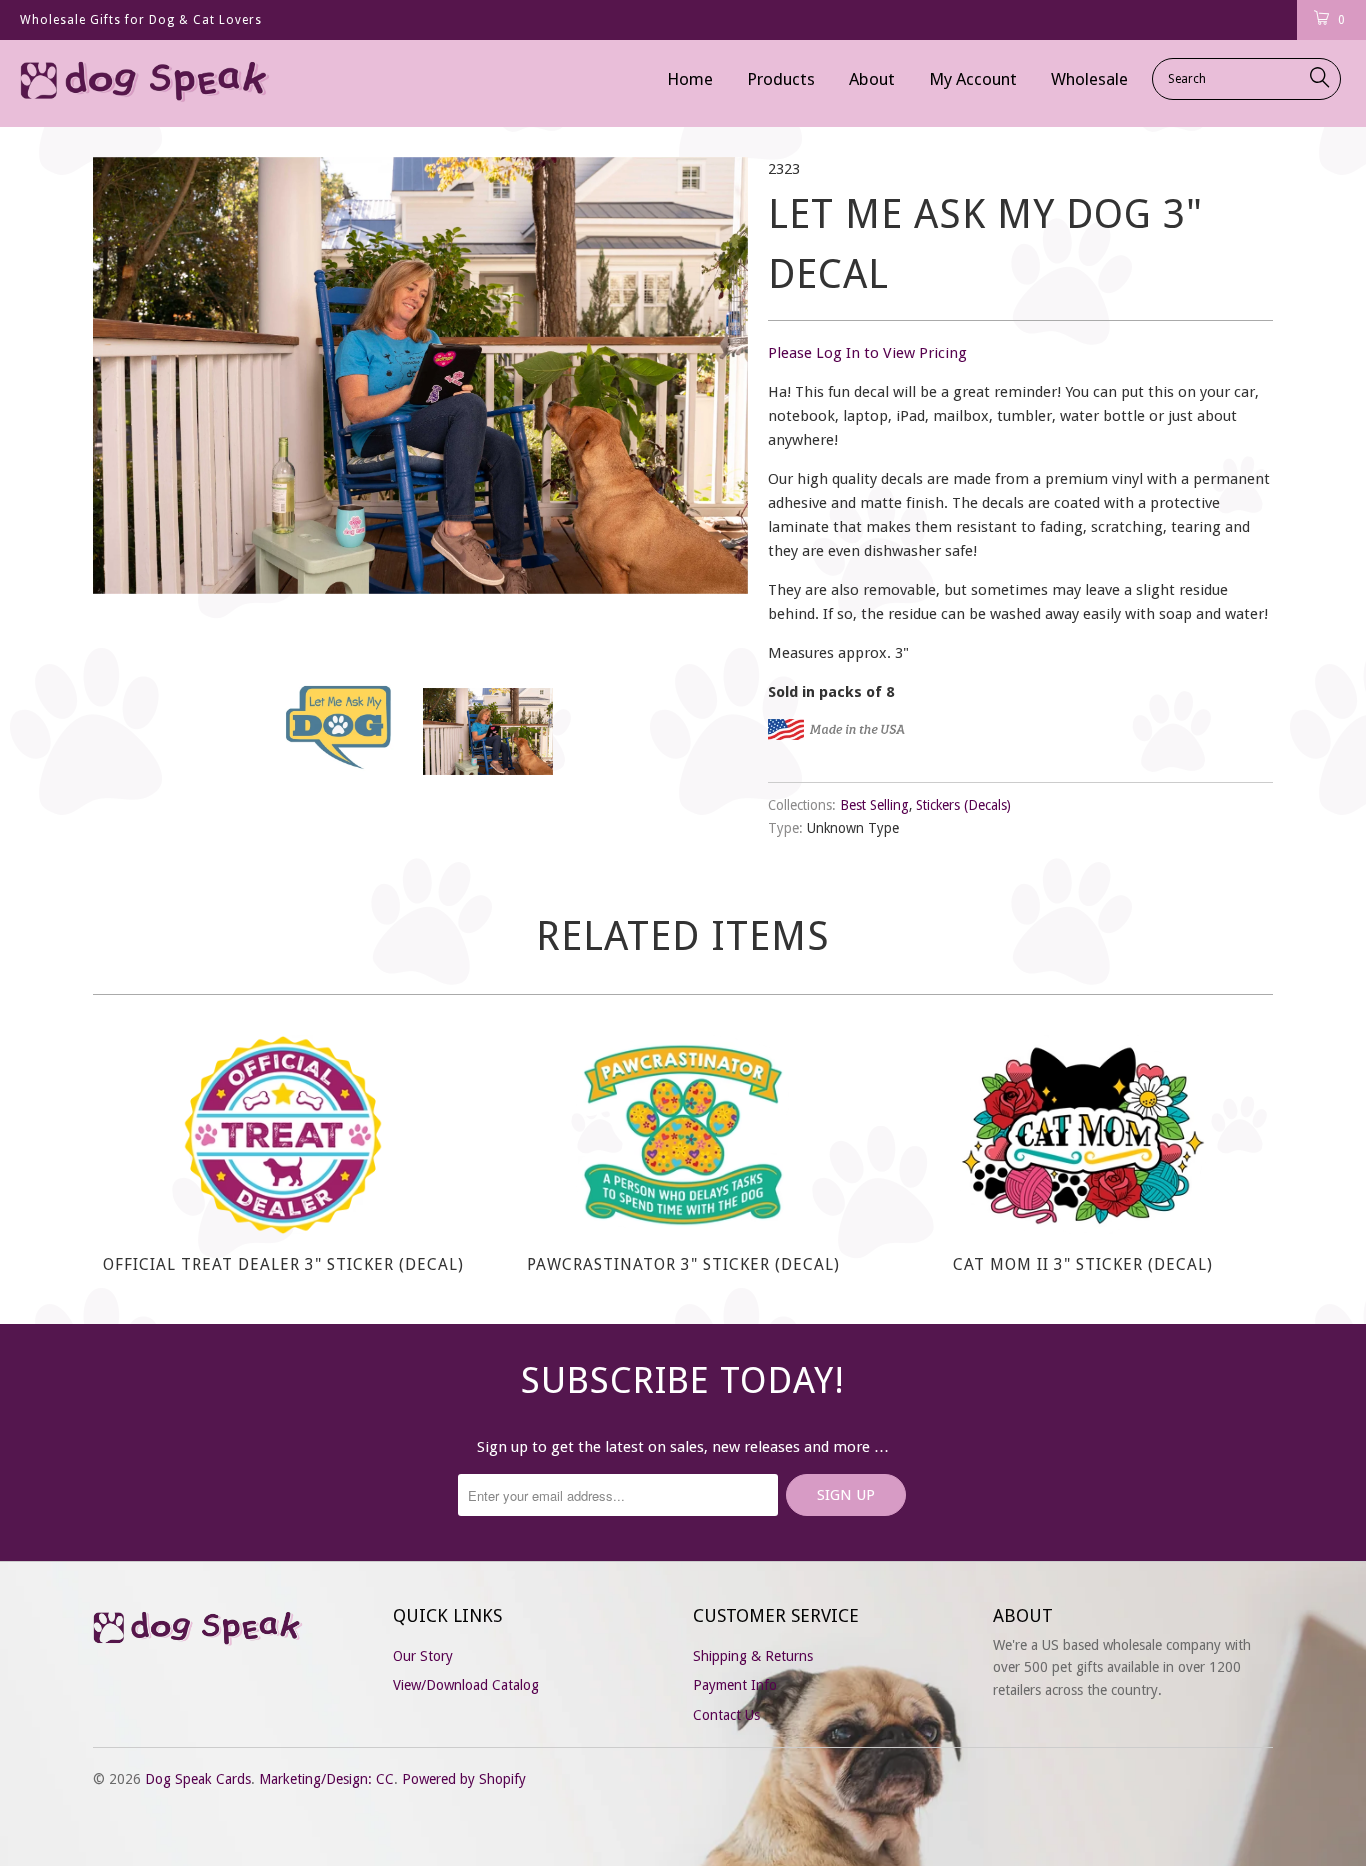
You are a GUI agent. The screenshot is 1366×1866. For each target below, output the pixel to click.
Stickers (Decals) (963, 805)
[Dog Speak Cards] (119, 83)
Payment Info (735, 1685)
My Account (973, 79)
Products (781, 79)
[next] (713, 402)
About (872, 79)
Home (690, 79)
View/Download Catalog (466, 1685)
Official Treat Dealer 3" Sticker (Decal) (283, 1135)
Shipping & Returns (753, 1656)
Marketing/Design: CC (326, 1779)
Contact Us (726, 1715)
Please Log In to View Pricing (867, 353)
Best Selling (874, 805)
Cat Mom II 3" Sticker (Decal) (1083, 1135)
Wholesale (1089, 79)
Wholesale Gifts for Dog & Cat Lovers (141, 20)
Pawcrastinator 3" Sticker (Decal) (683, 1135)
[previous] (128, 402)
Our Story (423, 1656)
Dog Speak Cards (198, 1779)
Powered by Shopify (464, 1779)
